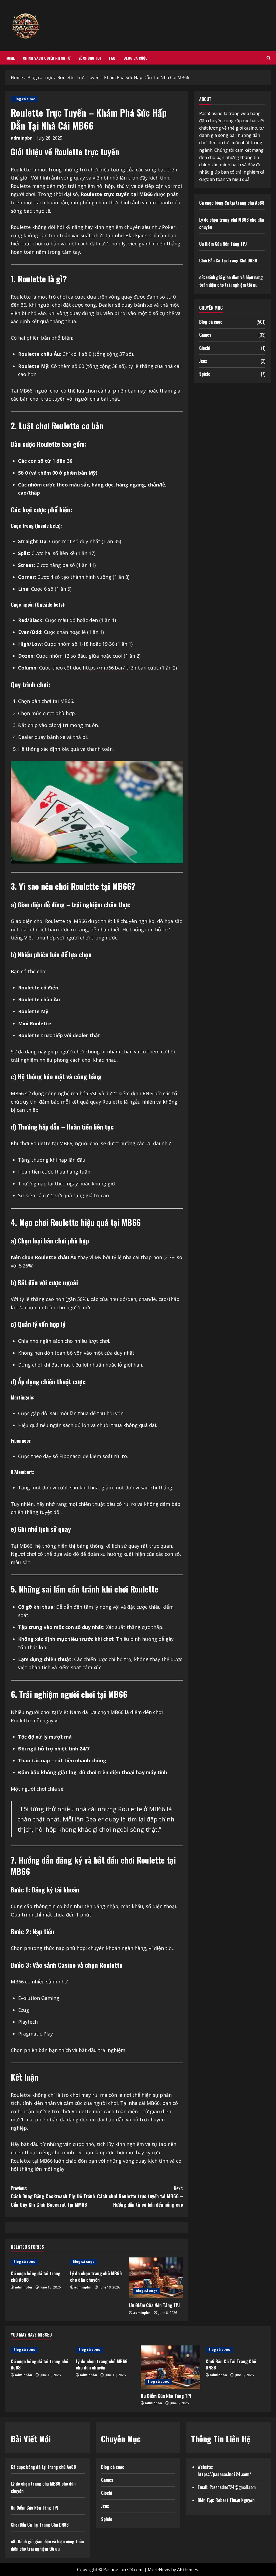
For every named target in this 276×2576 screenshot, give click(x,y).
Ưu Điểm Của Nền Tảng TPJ (154, 2305)
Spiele (205, 374)
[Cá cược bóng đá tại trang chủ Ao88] (41, 2350)
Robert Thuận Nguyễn (235, 2500)
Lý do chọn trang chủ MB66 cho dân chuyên (96, 2276)
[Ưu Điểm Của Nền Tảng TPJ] (156, 2278)
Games (205, 335)
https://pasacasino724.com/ (224, 2474)
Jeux (203, 361)
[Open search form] (269, 58)
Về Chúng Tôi (90, 58)
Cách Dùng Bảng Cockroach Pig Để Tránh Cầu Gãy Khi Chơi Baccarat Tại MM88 (53, 2196)
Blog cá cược (135, 58)
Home (10, 58)
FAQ (112, 58)
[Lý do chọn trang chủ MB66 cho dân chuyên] (106, 2350)
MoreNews (159, 2570)
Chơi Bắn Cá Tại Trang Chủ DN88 (228, 261)
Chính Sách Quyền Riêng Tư (47, 58)
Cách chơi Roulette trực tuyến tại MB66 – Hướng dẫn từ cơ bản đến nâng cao (140, 2196)
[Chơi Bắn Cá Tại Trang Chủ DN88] (235, 2350)
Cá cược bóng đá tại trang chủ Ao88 (36, 2276)
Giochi (205, 348)
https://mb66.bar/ (104, 668)
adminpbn (22, 138)
